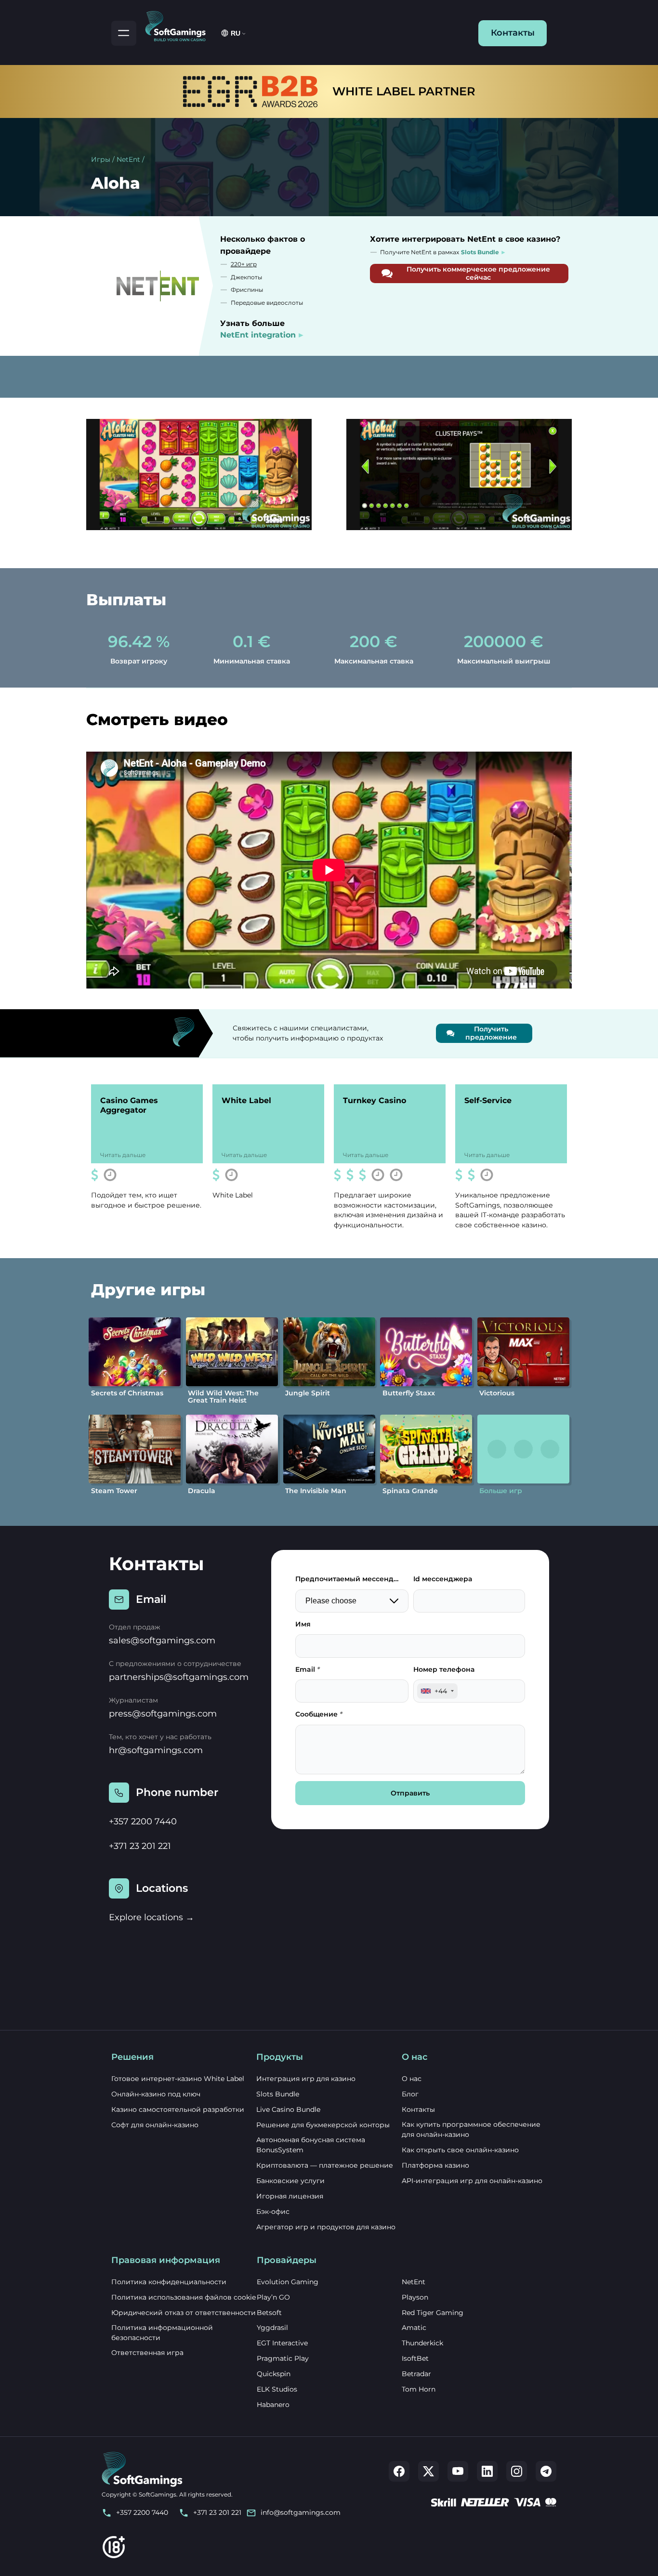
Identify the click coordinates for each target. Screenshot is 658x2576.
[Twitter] (428, 2471)
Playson (415, 2297)
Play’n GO (273, 2297)
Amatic (414, 2328)
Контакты (513, 33)
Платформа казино (435, 2165)
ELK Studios (277, 2389)
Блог (410, 2094)
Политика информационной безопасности (162, 2333)
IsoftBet (415, 2358)
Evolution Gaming (288, 2282)
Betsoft (269, 2313)
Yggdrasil (272, 2328)
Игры (101, 159)
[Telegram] (546, 2471)
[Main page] (180, 25)
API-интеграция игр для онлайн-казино (472, 2181)
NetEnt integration (258, 335)
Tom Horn (419, 2389)
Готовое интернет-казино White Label (178, 2079)
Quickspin (274, 2374)
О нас (412, 2079)
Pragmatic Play (283, 2358)
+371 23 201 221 (140, 1846)
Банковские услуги (290, 2181)
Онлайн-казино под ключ (156, 2094)
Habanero (273, 2405)
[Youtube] (458, 2471)
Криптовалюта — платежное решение (325, 2165)
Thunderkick (422, 2343)
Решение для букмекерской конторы (323, 2125)
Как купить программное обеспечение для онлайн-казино (471, 2129)
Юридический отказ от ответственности (184, 2313)
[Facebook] (399, 2471)
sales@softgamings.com (162, 1640)
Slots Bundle (278, 2094)
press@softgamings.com (163, 1714)
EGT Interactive (282, 2343)
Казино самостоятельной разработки (178, 2109)
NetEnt (128, 159)
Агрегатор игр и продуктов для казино (326, 2227)
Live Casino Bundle (288, 2109)
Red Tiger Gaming (433, 2313)
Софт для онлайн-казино (155, 2125)
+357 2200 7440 (143, 1821)
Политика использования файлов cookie (184, 2297)
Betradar (416, 2374)
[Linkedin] (487, 2471)
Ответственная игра (147, 2353)
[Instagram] (517, 2471)
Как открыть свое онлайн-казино (460, 2150)
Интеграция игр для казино (306, 2079)
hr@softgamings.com (156, 1750)
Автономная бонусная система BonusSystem (311, 2145)
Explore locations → (151, 1917)
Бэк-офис (273, 2212)
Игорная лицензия (290, 2196)
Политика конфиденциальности (169, 2282)
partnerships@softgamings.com (179, 1677)
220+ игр (244, 264)
